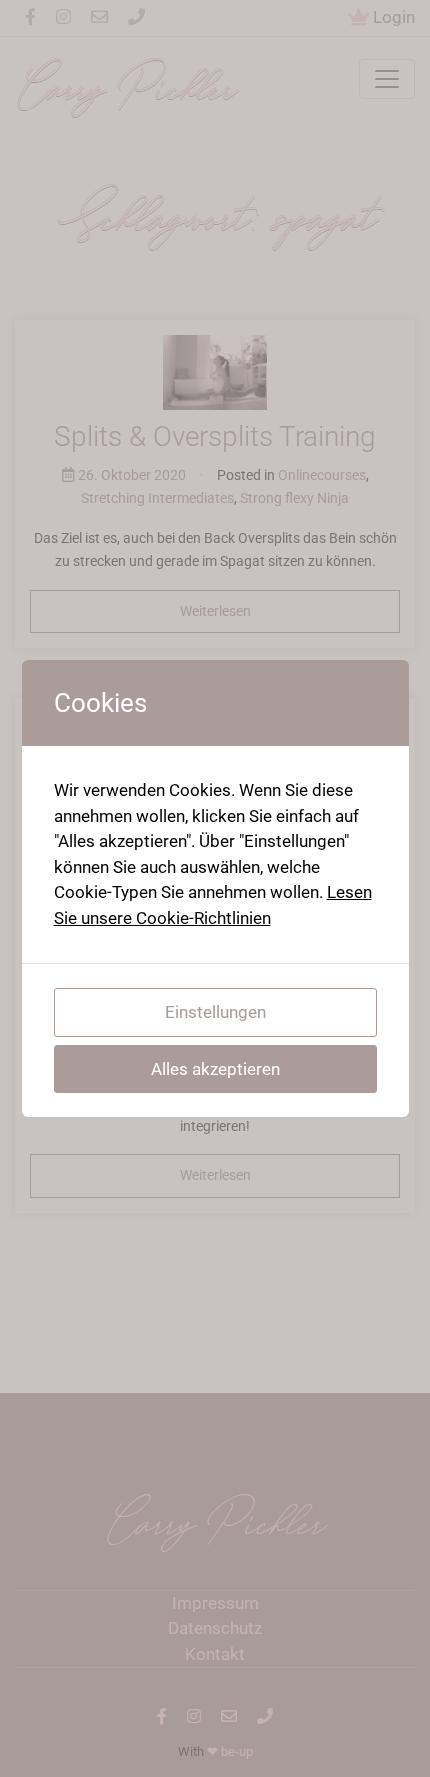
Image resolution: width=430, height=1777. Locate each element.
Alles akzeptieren (215, 1069)
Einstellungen (215, 1012)
